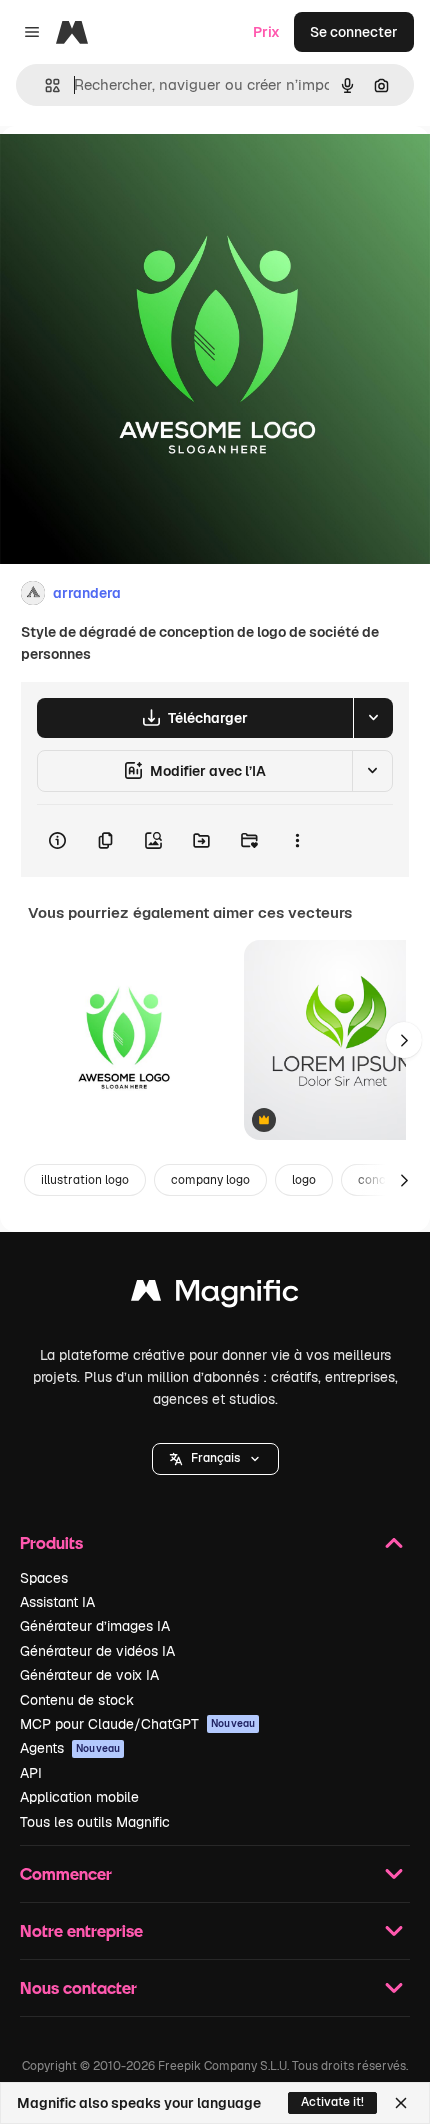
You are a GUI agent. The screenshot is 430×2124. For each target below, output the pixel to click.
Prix (266, 32)
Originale (132, 171)
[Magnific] (215, 1295)
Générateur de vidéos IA (97, 1651)
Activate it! (332, 2102)
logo (304, 1180)
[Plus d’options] (297, 841)
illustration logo (85, 1180)
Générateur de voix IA (89, 1675)
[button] (215, 1459)
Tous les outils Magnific (95, 1822)
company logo (210, 1180)
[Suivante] (404, 1040)
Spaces (44, 1578)
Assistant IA (57, 1602)
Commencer (66, 1873)
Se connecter (354, 32)
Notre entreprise (81, 1930)
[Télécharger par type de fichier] (373, 718)
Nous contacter (78, 1987)
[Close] (401, 2103)
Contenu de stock (77, 1700)
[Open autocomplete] (44, 85)
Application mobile (79, 1797)
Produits (51, 1542)
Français (215, 1458)
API (31, 1773)
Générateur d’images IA (95, 1626)
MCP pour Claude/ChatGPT (137, 1724)
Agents (70, 1748)
